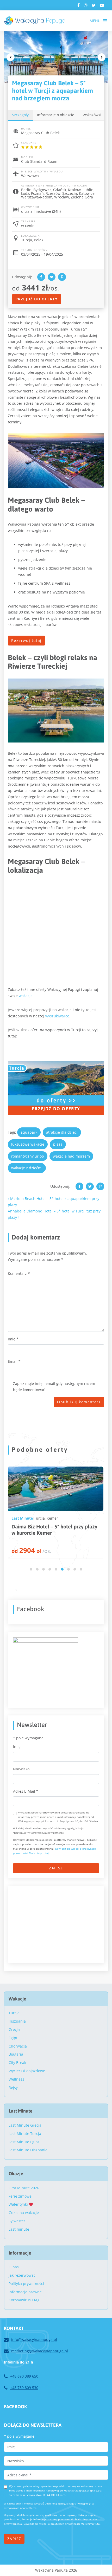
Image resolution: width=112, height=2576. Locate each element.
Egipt (13, 2038)
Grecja (14, 2029)
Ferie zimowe (20, 2196)
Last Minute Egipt (24, 2142)
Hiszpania (17, 2021)
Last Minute (22, 1518)
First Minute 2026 (24, 2188)
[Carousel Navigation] (56, 57)
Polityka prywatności (26, 2284)
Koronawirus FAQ (24, 2300)
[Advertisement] (52, 1924)
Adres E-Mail (26, 1791)
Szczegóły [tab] (20, 115)
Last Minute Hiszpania (28, 2150)
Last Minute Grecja (25, 2125)
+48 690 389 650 (24, 2376)
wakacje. (26, 996)
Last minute (19, 2229)
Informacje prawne (25, 2292)
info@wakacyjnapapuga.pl (34, 2339)
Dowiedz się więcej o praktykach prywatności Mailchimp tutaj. (62, 2524)
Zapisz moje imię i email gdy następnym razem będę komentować (54, 1387)
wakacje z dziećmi (27, 1168)
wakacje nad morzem (71, 1156)
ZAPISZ (56, 1868)
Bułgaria (16, 2054)
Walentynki (19, 2204)
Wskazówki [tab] (92, 115)
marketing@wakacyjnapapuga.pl (40, 2351)
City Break (17, 2062)
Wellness (16, 2079)
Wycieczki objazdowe (27, 2071)
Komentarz (19, 1273)
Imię (13, 1339)
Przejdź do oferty (37, 299)
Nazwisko (21, 1769)
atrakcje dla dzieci (62, 1132)
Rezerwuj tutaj (26, 640)
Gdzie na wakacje (24, 2213)
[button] (95, 21)
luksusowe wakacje (28, 1144)
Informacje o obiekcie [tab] (56, 115)
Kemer (52, 1518)
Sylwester (17, 2221)
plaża (58, 1144)
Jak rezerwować (22, 2275)
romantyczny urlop (28, 1156)
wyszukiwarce (57, 1016)
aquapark (29, 1132)
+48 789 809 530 (24, 2388)
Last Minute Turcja (25, 2133)
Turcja (39, 1518)
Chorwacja (18, 2046)
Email (14, 1361)
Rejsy (13, 2087)
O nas (14, 2267)
